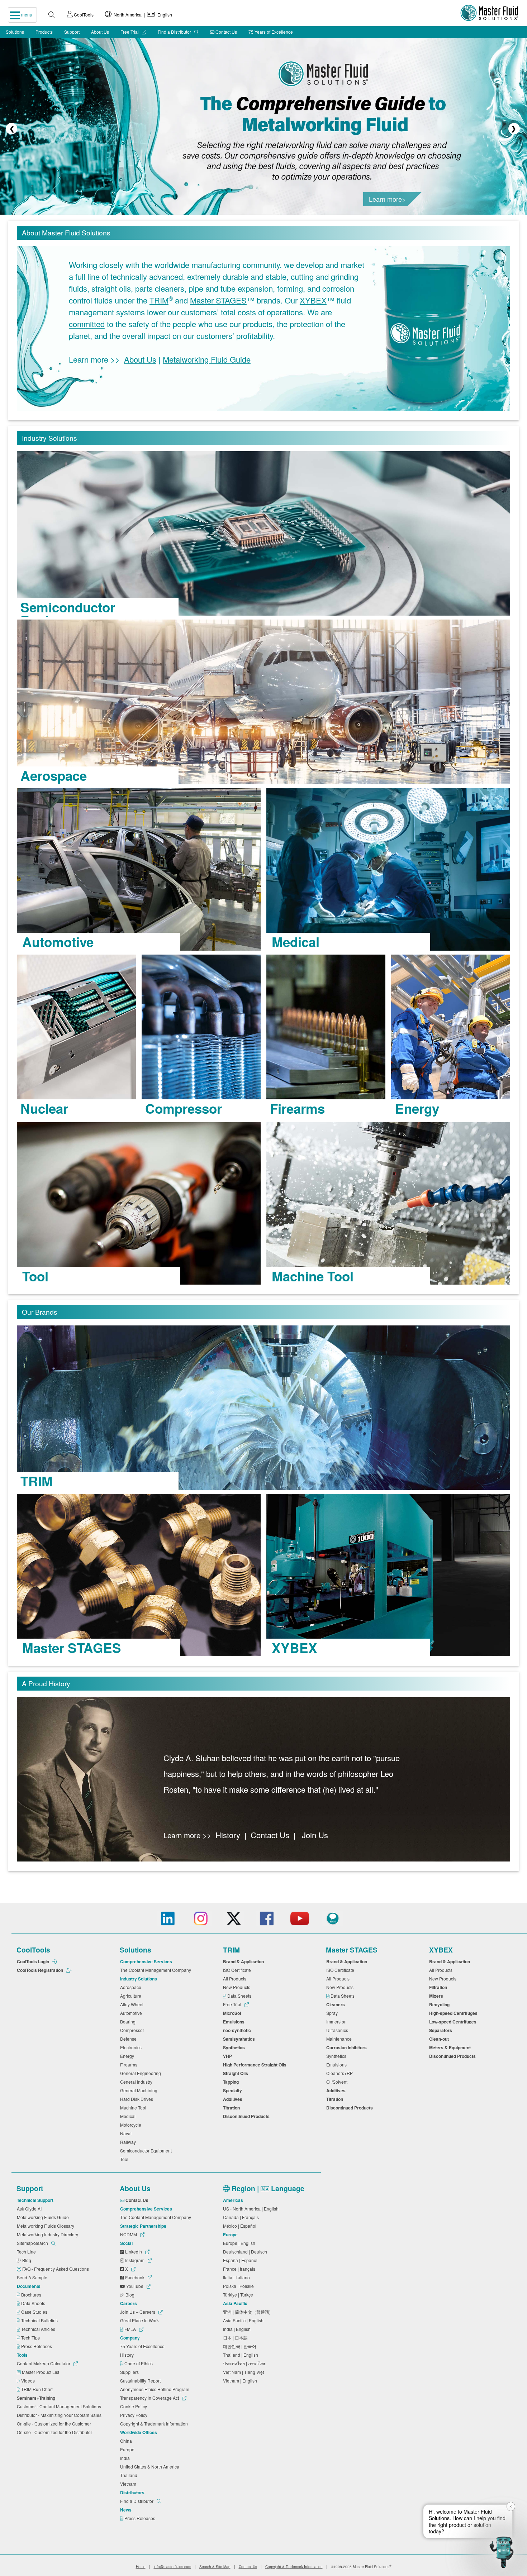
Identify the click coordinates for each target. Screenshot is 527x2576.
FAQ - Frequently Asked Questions (56, 2269)
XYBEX (313, 300)
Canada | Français (242, 2217)
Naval (127, 2133)
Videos (29, 2381)
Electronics (132, 2047)
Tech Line (27, 2252)
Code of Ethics (139, 2363)
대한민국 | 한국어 (241, 2346)
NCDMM (129, 2234)
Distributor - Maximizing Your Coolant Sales (60, 2415)
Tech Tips (31, 2338)
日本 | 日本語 (236, 2338)
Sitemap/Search (33, 2243)
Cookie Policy (135, 2406)
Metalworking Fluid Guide (207, 360)
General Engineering (142, 2073)
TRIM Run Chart (37, 2389)
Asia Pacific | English (244, 2320)
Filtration (439, 1987)
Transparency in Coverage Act (150, 2398)
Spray (333, 2013)
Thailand (130, 2475)
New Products (238, 1987)
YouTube (135, 2286)
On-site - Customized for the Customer (55, 2424)
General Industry (137, 2082)
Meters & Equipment (451, 2047)
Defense (129, 2039)
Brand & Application (244, 1961)
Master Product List (41, 2372)
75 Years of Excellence (271, 32)
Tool (125, 2159)
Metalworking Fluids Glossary (47, 2226)
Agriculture (132, 1996)
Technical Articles (39, 2329)
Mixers (437, 1996)
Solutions (15, 32)
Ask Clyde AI (30, 2209)
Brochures (32, 2295)
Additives (234, 2099)
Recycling (440, 2004)
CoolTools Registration (41, 1970)
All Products (236, 1978)
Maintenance (340, 2039)
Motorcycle (132, 2125)
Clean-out (440, 2039)
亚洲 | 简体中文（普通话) (248, 2312)
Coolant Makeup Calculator (44, 2363)
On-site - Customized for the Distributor (56, 2432)
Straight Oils (237, 2073)
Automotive (132, 2013)
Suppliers (130, 2372)
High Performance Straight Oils (256, 2065)
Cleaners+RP (341, 2073)
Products (44, 32)
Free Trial (130, 32)
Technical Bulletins (40, 2320)
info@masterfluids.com (172, 2567)
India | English (238, 2329)
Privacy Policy (135, 2415)
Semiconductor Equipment (147, 2150)
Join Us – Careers (138, 2312)
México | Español (241, 2226)
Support (72, 32)
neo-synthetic (238, 2030)
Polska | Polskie (239, 2286)
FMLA (130, 2329)
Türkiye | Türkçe (239, 2295)
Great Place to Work (141, 2320)
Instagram (135, 2260)
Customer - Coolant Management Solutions (60, 2406)
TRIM (159, 300)
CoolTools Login (34, 1961)
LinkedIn (134, 2252)
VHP (229, 2056)
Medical (129, 2116)
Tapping (232, 2082)
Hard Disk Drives (138, 2099)
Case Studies (35, 2312)
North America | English (142, 15)
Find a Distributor (175, 32)
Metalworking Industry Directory (49, 2234)
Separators (442, 2030)
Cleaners (337, 2004)
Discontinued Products (247, 2116)
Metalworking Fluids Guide (44, 2217)
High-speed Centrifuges (454, 2013)
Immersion (338, 2021)
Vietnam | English (241, 2381)
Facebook (135, 2277)
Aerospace (132, 1987)
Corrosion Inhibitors (348, 2047)
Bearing (129, 2021)
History (228, 1835)
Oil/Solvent (338, 2082)
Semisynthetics (240, 2039)
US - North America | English (252, 2209)
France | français (240, 2269)
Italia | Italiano (238, 2277)
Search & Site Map (215, 2567)
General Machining (140, 2090)
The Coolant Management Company (157, 1970)
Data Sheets (240, 1996)
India (126, 2458)
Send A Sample (33, 2277)
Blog (27, 2260)
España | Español (241, 2260)
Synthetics (235, 2047)
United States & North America (151, 2467)
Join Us (315, 1835)
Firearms (130, 2064)
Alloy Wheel (133, 2004)
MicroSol (233, 2013)
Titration (232, 2108)
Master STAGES (218, 300)
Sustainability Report (141, 2381)
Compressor (133, 2030)
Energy (128, 2056)
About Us (100, 32)
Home (141, 2567)
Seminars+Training (37, 2398)
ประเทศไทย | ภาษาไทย (246, 2363)
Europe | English (240, 2243)
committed (87, 324)
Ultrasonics (338, 2030)
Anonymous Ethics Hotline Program (156, 2389)
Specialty (234, 2090)
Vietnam (129, 2484)
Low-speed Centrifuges (454, 2022)
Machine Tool (134, 2107)
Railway (129, 2142)
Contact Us (226, 32)
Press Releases (37, 2346)
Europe (128, 2449)
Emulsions (235, 2022)
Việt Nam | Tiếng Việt (244, 2372)
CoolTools (83, 15)
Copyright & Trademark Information (155, 2424)
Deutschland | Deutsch (246, 2252)
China (127, 2441)
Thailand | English (242, 2355)
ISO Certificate (238, 1970)
